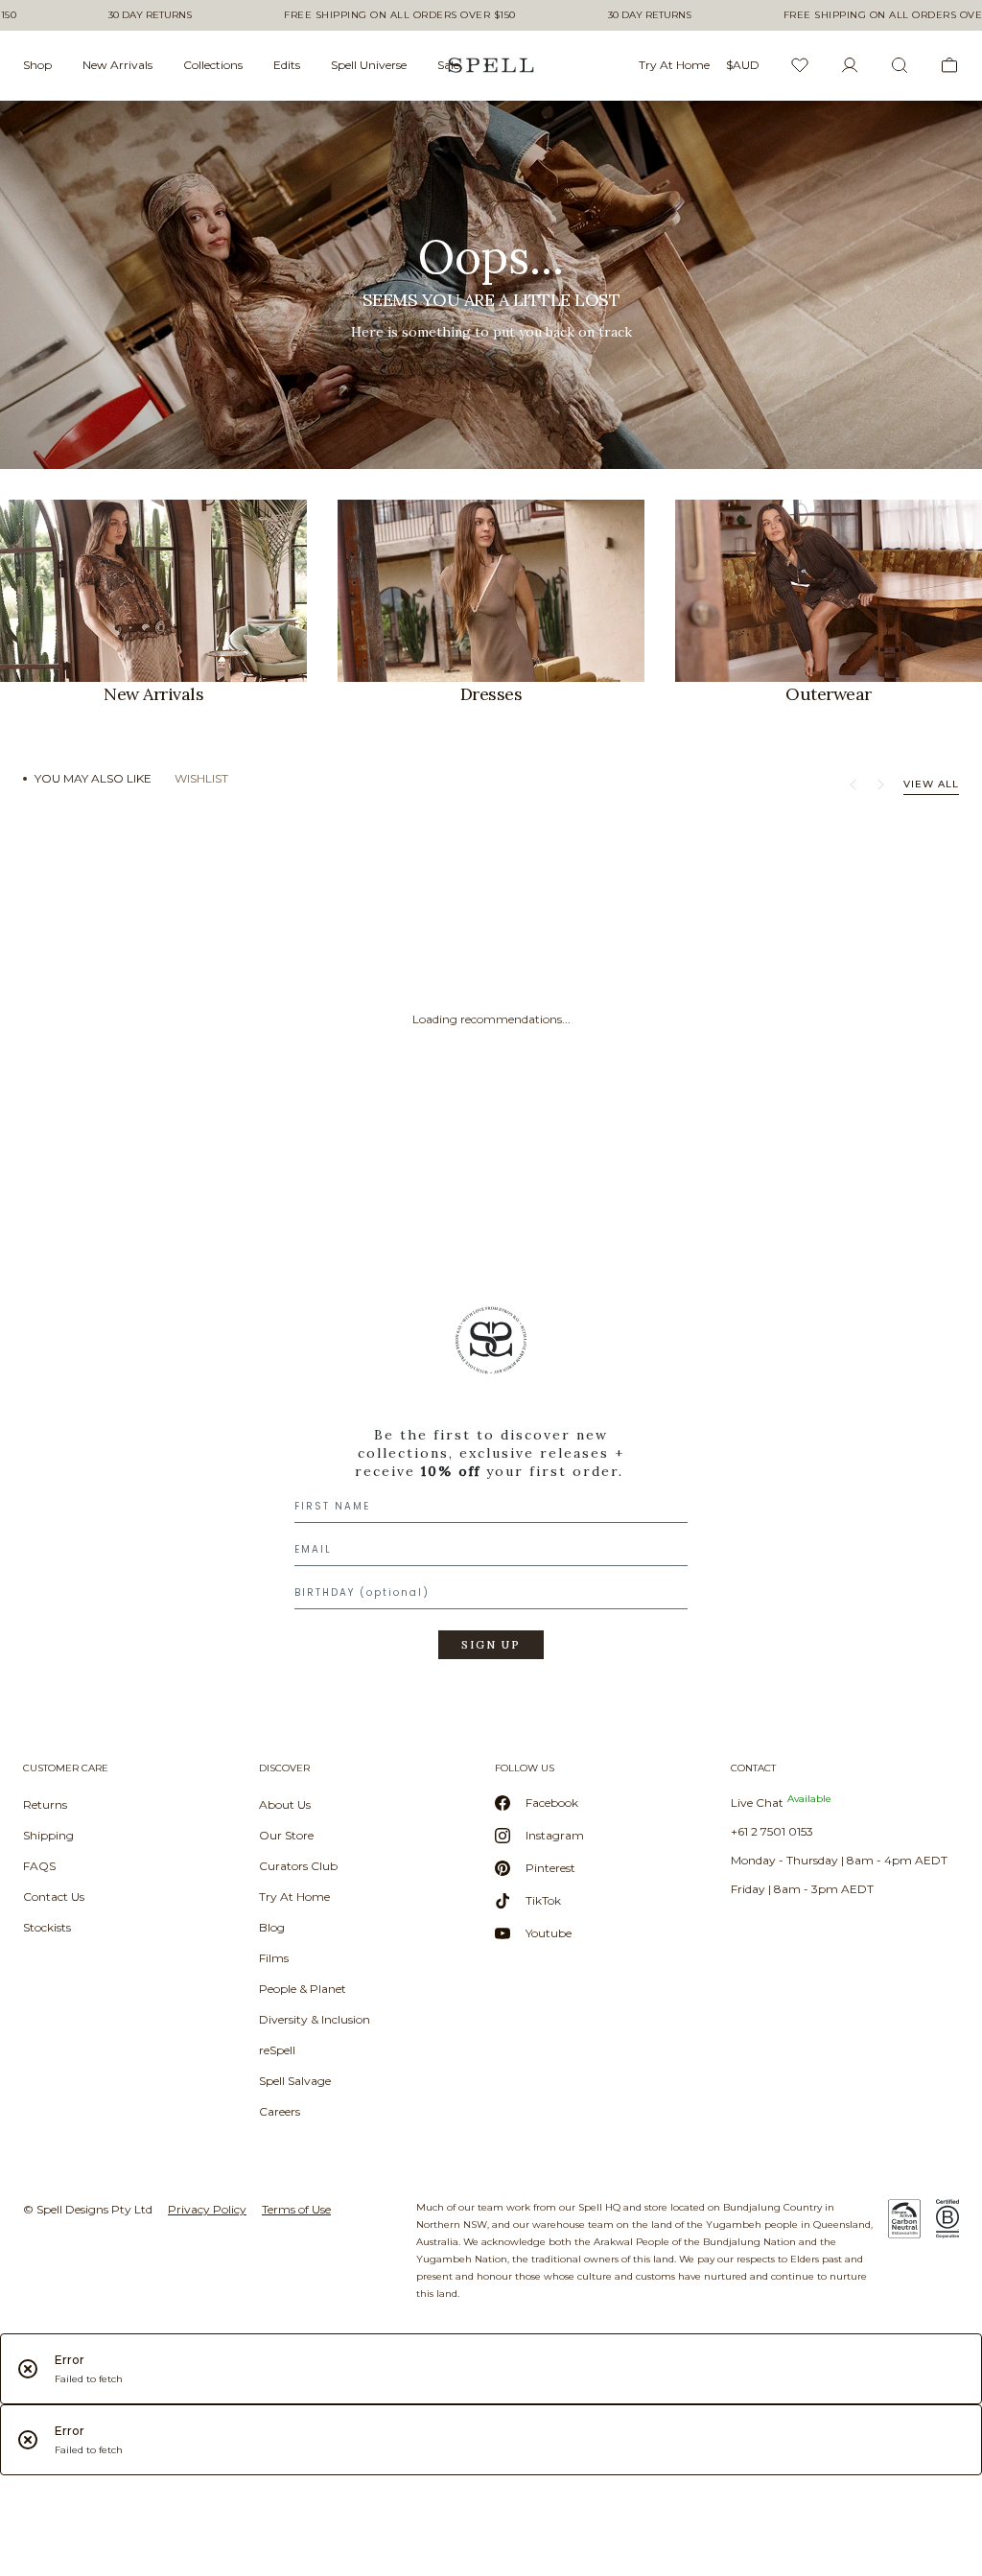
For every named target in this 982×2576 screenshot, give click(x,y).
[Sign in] (850, 65)
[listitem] (491, 285)
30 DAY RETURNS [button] (150, 15)
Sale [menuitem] (448, 65)
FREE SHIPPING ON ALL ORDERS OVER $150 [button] (400, 15)
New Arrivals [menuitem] (117, 65)
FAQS (39, 1866)
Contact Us (54, 1897)
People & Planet (303, 1989)
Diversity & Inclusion (315, 2019)
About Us (285, 1804)
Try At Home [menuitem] (674, 65)
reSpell (277, 2050)
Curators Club (298, 1866)
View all (931, 784)
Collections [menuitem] (213, 65)
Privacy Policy (207, 2209)
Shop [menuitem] (37, 65)
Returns (45, 1804)
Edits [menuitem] (287, 65)
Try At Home (294, 1897)
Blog (272, 1927)
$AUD (743, 65)
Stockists (47, 1927)
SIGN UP (491, 1645)
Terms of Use (296, 2209)
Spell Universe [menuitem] (369, 65)
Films (274, 1958)
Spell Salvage (295, 2081)
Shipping (48, 1835)
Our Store (286, 1835)
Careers (280, 2111)
